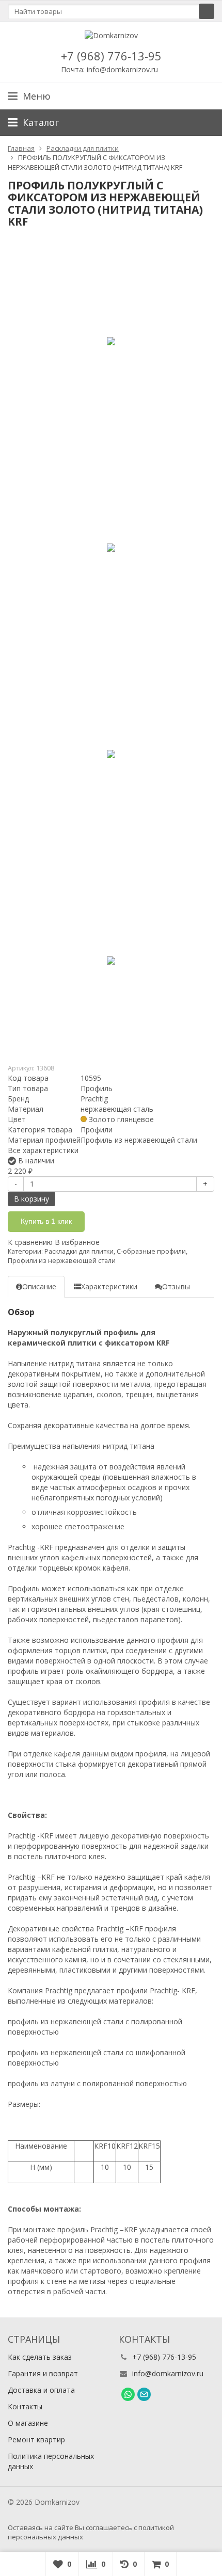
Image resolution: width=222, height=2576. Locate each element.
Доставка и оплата (41, 2390)
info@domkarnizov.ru (168, 2373)
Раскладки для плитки (79, 1251)
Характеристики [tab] (109, 1286)
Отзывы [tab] (176, 1286)
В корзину (31, 1199)
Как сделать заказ (40, 2357)
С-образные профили (151, 1251)
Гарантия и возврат (43, 2373)
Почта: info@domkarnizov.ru (109, 69)
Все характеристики (43, 1150)
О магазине (28, 2423)
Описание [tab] (39, 1286)
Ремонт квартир (36, 2439)
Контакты (25, 2406)
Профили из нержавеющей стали (62, 1261)
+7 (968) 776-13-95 (111, 56)
